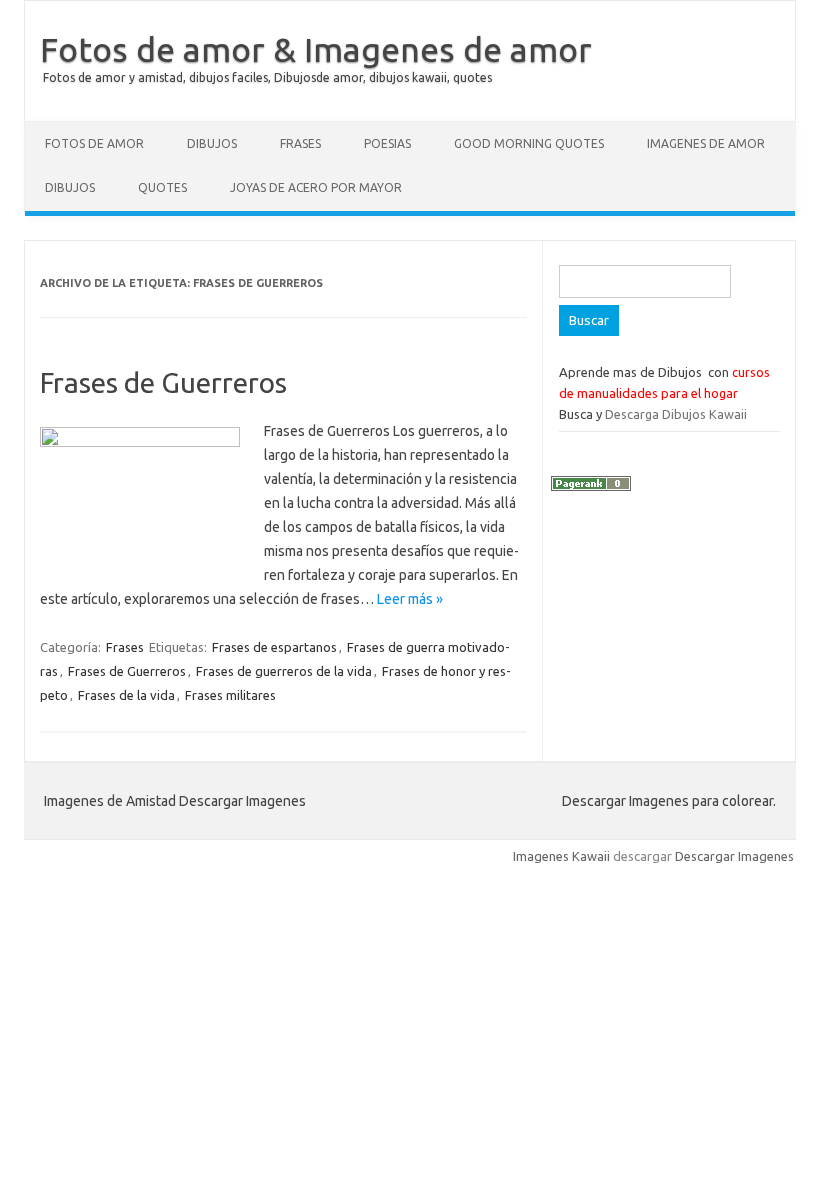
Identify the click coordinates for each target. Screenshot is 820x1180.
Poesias (387, 143)
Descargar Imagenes (734, 856)
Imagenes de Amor (706, 143)
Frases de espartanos (274, 647)
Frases (300, 143)
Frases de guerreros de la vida (284, 671)
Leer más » (410, 599)
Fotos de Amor (94, 143)
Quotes (162, 187)
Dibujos (212, 143)
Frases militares (230, 695)
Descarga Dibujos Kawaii (676, 414)
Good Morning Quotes (529, 143)
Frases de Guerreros (163, 382)
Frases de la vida (126, 695)
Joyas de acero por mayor (316, 187)
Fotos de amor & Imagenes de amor (316, 49)
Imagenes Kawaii (561, 856)
